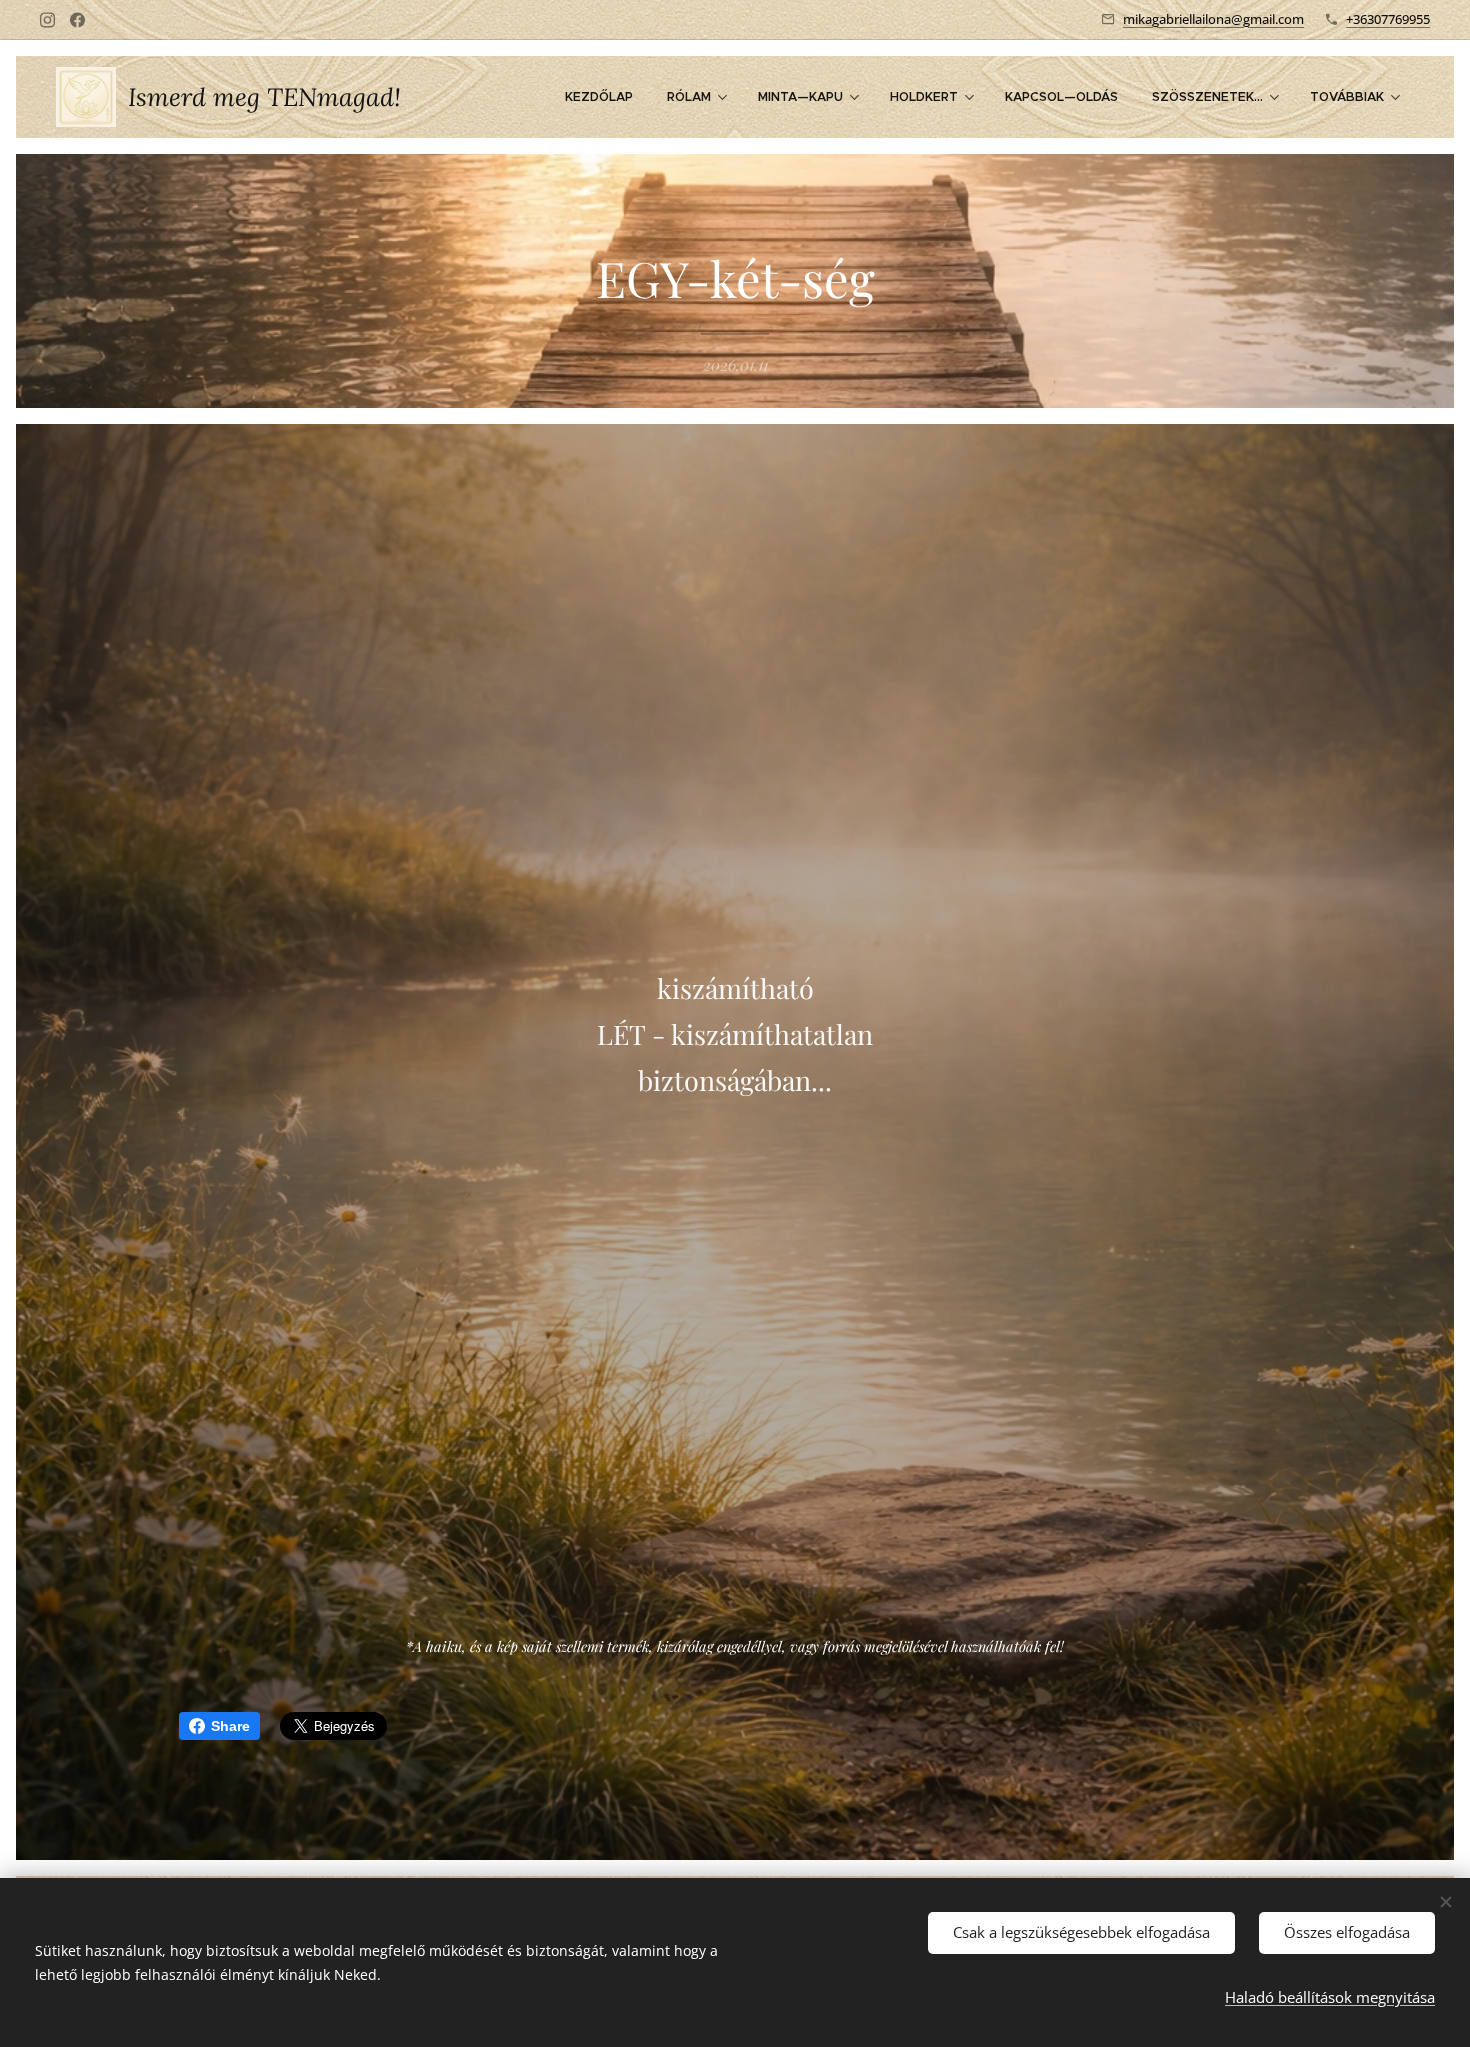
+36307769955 (1388, 19)
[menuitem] (599, 97)
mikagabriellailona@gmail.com (1213, 19)
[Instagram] (47, 20)
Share (230, 1726)
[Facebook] (77, 20)
